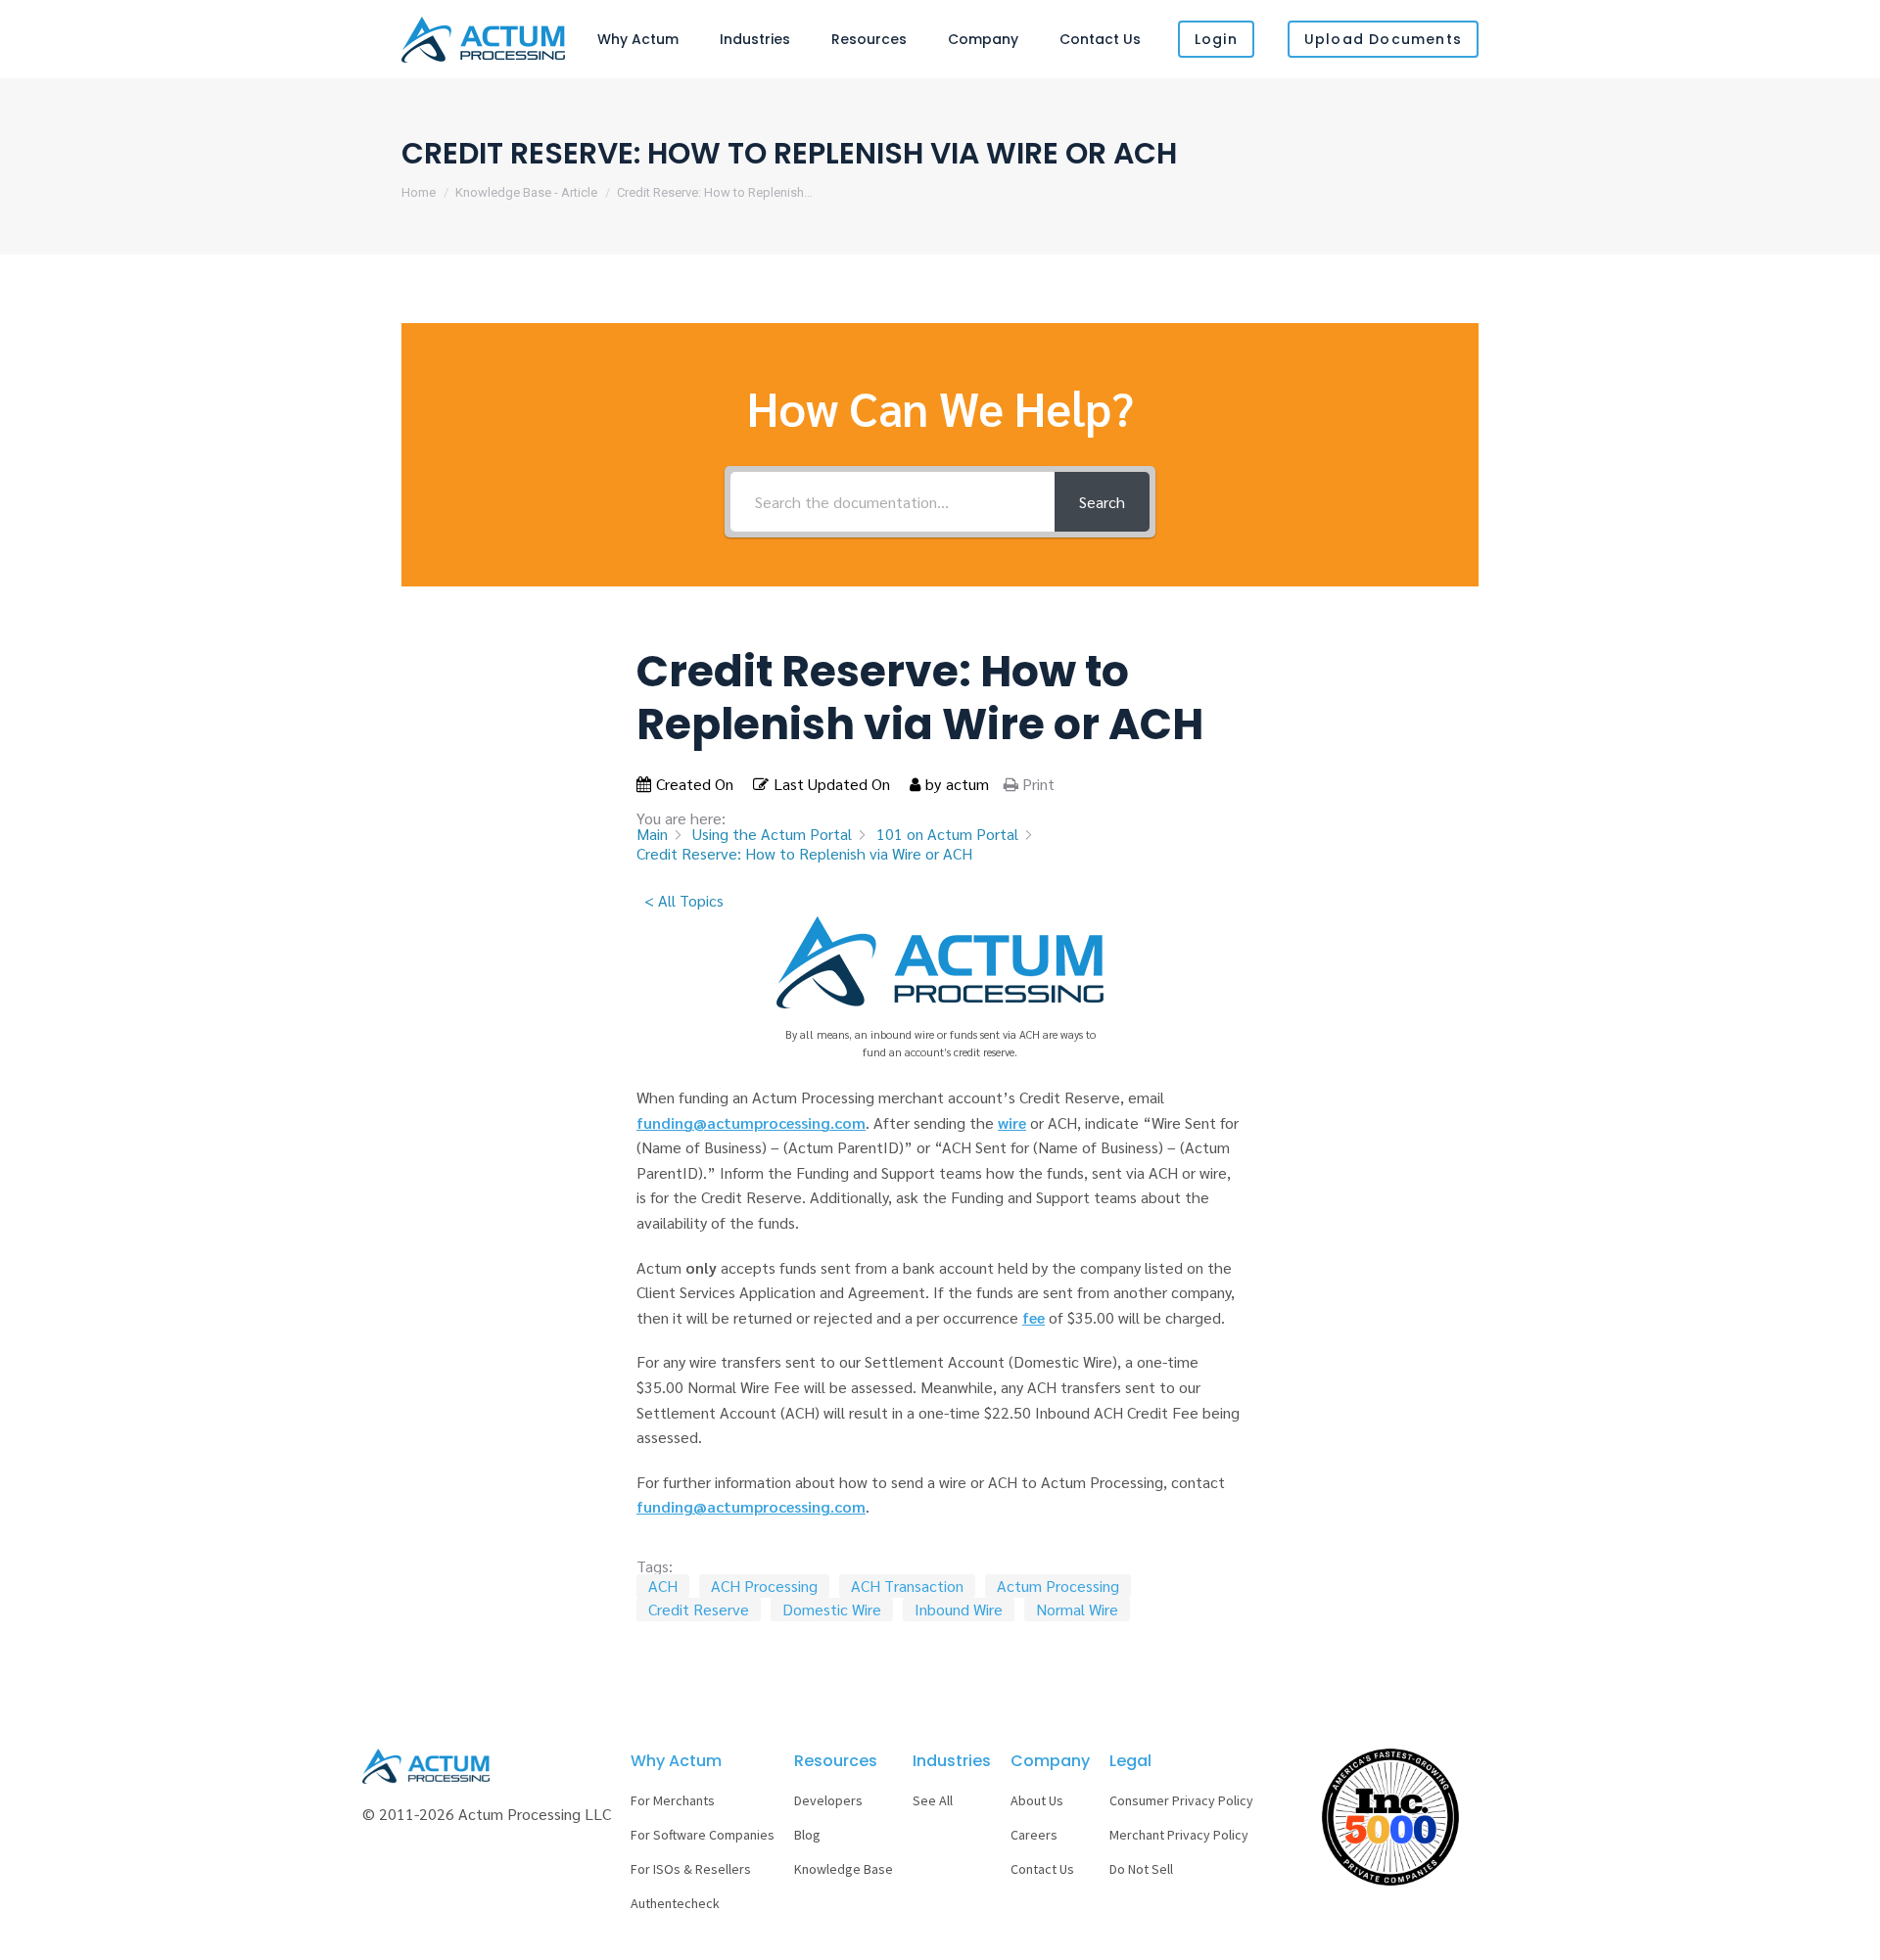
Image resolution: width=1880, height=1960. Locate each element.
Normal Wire (1077, 1609)
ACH (663, 1586)
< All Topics (684, 900)
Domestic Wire (832, 1609)
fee (1034, 1317)
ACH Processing (764, 1586)
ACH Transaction (907, 1586)
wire (1012, 1122)
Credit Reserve (699, 1609)
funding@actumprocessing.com (751, 1122)
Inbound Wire (959, 1609)
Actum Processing (1058, 1586)
